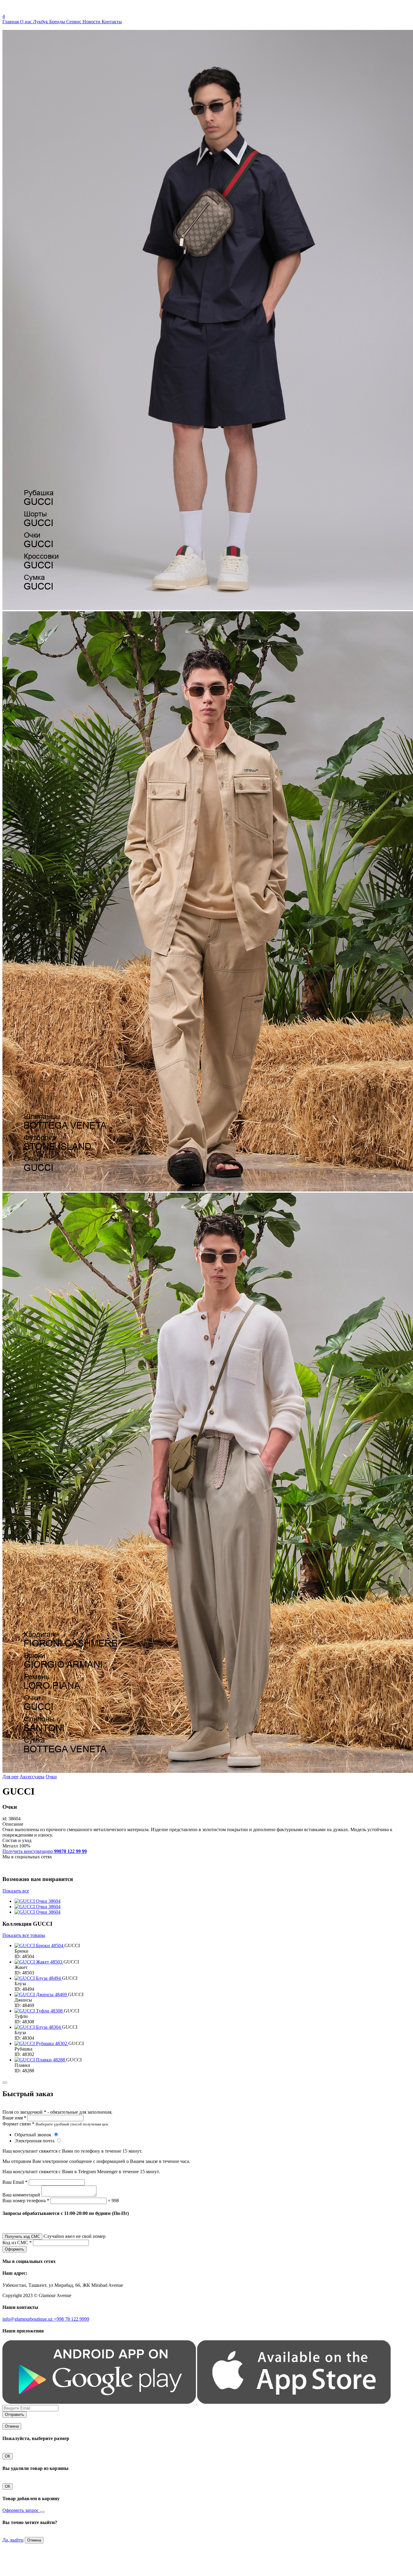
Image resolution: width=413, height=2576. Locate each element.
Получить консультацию (45, 1851)
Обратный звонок (34, 2135)
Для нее (10, 1777)
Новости (92, 22)
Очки (51, 1777)
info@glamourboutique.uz (28, 2319)
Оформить (15, 2249)
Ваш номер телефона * (26, 2201)
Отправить (15, 2414)
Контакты (112, 22)
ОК (8, 2456)
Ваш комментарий (21, 2195)
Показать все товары (24, 1935)
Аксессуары (32, 1777)
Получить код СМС (22, 2237)
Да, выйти (13, 2540)
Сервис (74, 22)
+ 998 (113, 2201)
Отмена (12, 2426)
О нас (26, 22)
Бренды (58, 22)
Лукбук (41, 22)
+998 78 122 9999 (72, 2319)
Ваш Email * (15, 2182)
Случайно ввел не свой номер (75, 2236)
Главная (11, 22)
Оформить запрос (21, 2510)
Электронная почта (35, 2141)
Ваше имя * (14, 2118)
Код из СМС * (17, 2243)
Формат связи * (18, 2124)
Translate (47, 11)
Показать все (16, 1891)
